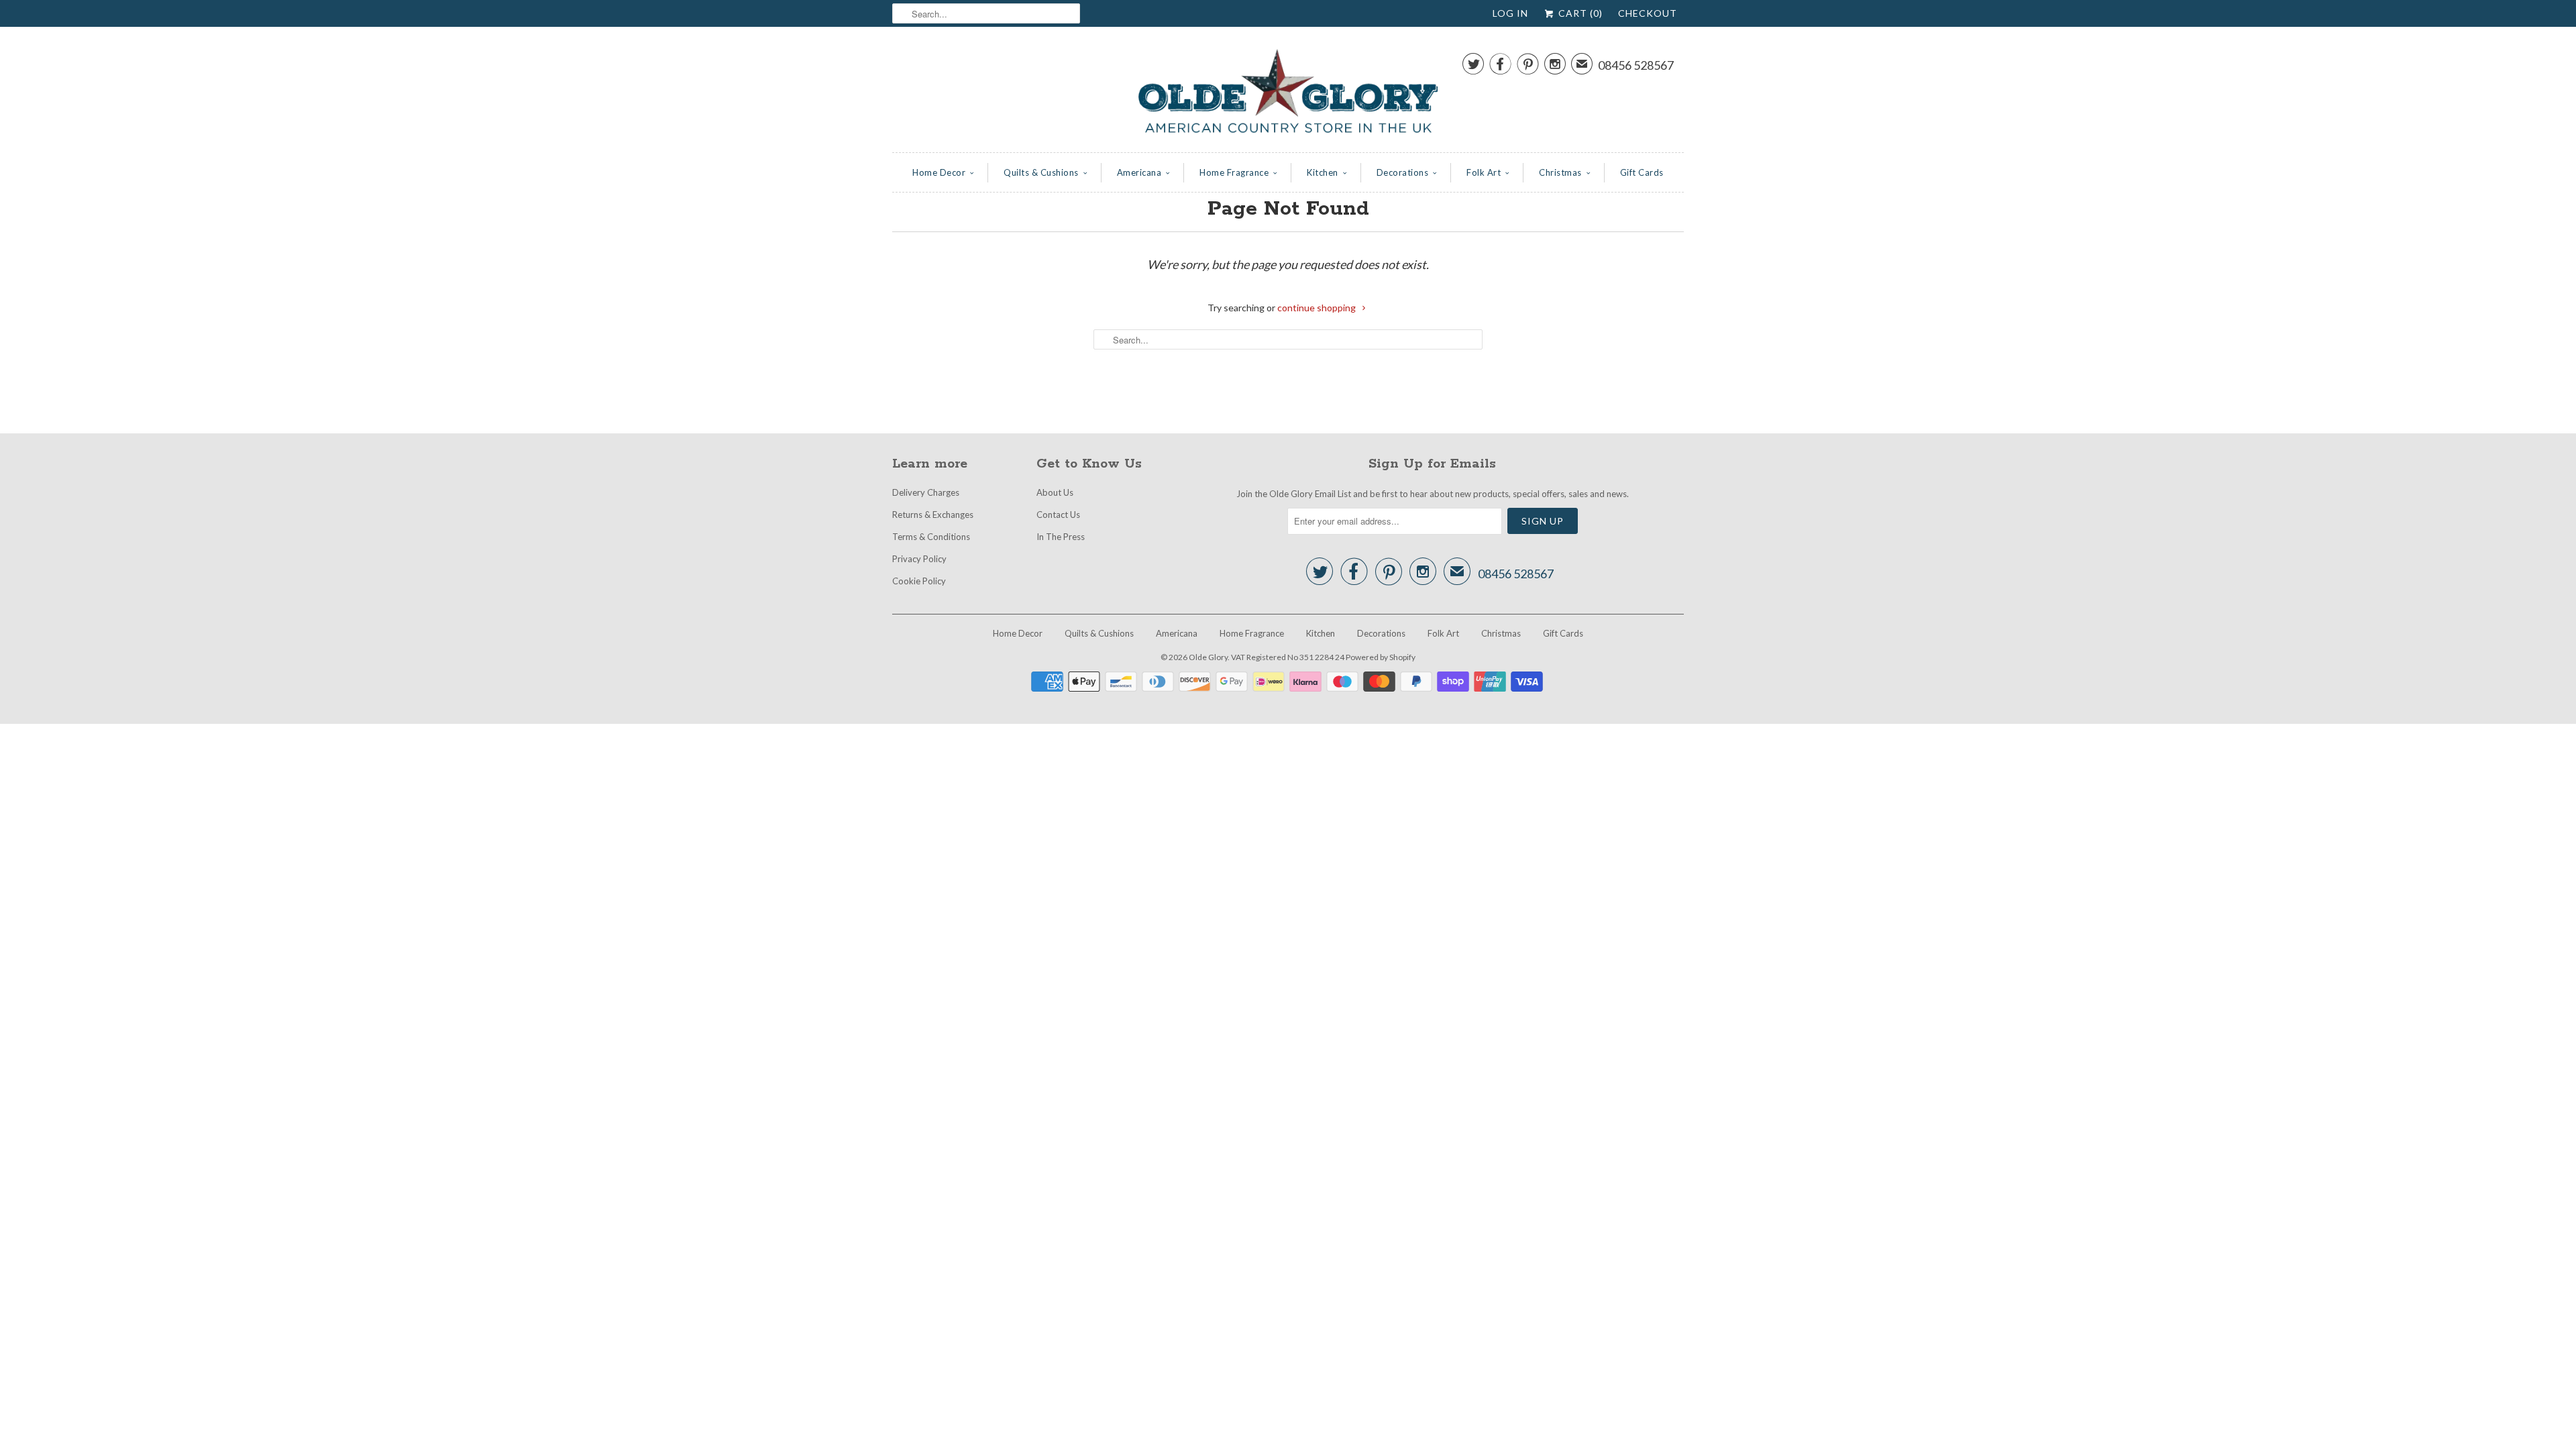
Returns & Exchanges (933, 515)
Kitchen (1323, 172)
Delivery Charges (926, 492)
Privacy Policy (919, 559)
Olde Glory (1208, 657)
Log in (1510, 13)
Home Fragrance (1234, 172)
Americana (1139, 172)
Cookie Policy (919, 581)
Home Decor (939, 172)
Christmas (1560, 172)
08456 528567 (1636, 65)
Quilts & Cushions (1041, 172)
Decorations (1403, 172)
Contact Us (1058, 515)
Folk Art (1484, 172)
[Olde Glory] (1288, 93)
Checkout (1648, 13)
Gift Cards (1642, 172)
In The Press (1061, 537)
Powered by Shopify (1381, 657)
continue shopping (1318, 308)
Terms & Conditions (931, 537)
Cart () (1579, 13)
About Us (1055, 492)
